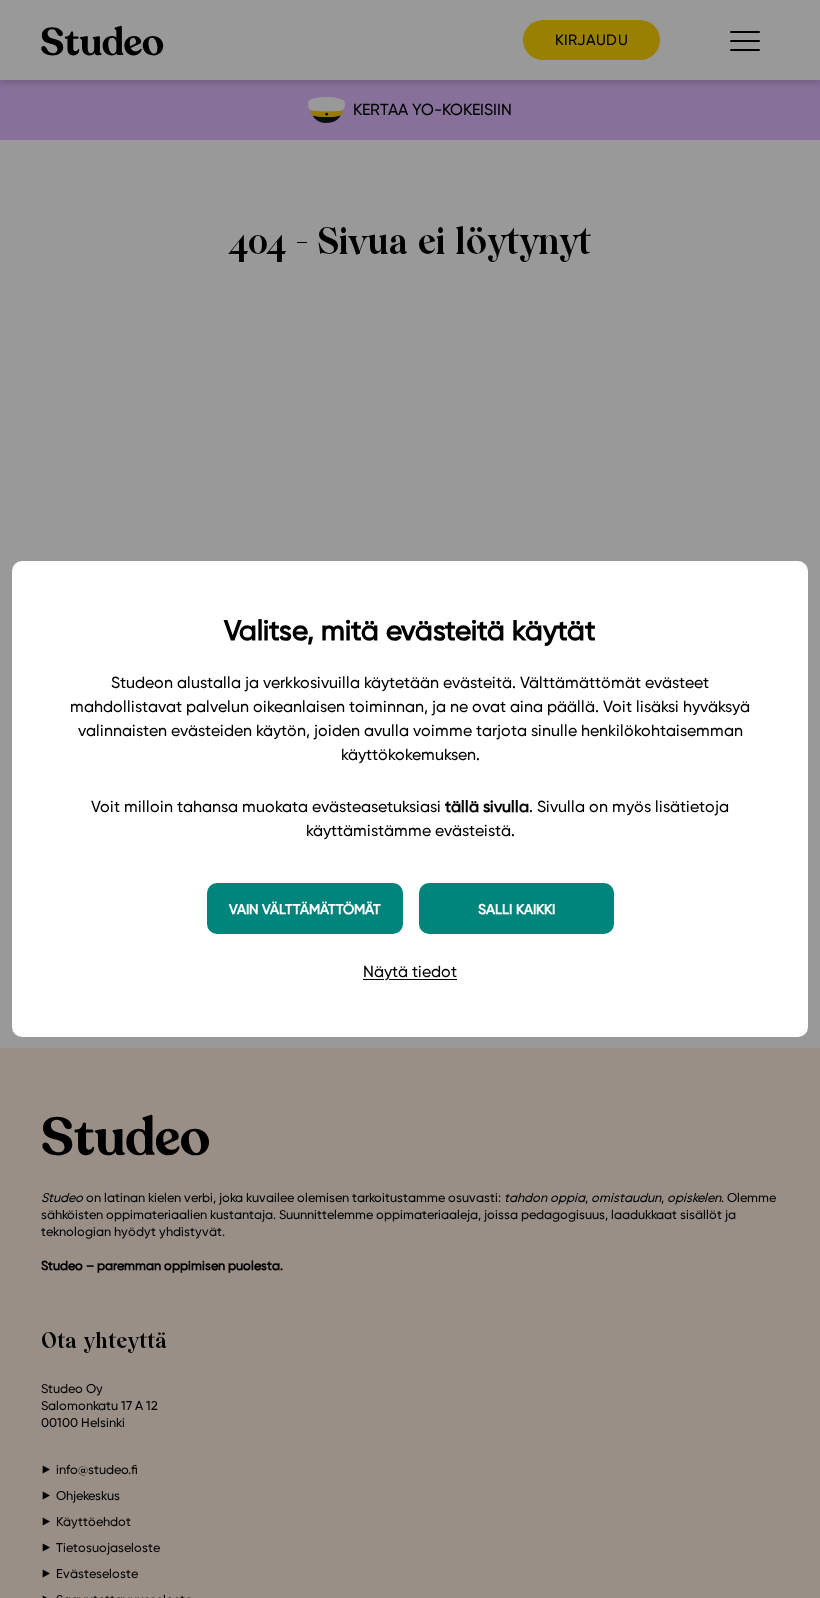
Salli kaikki (516, 908)
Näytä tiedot (410, 971)
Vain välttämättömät (305, 908)
